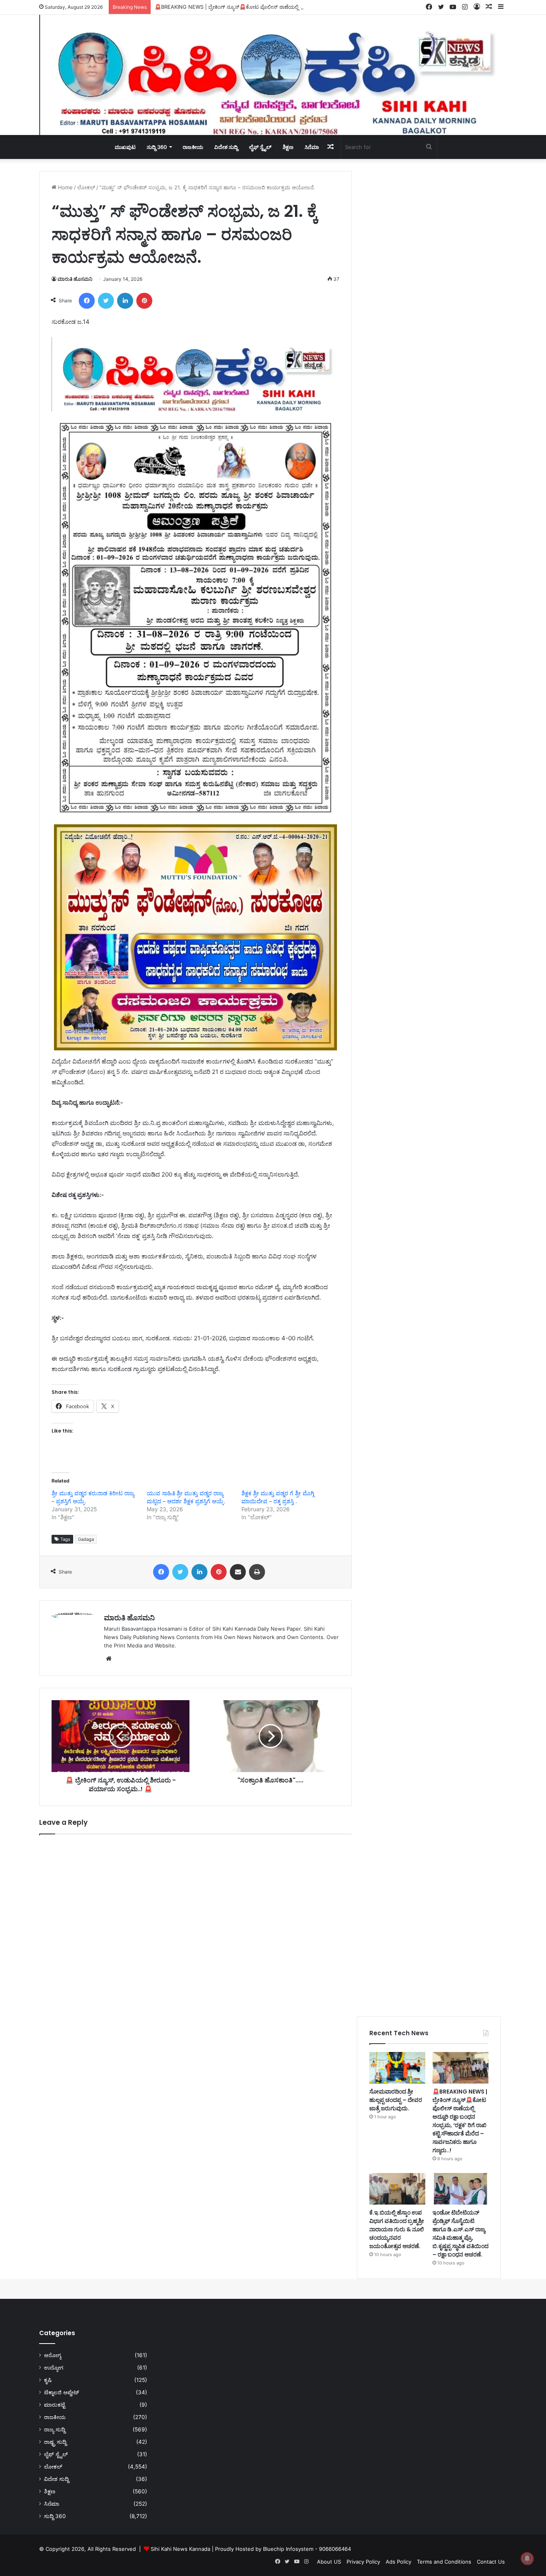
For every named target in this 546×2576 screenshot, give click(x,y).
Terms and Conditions (444, 2562)
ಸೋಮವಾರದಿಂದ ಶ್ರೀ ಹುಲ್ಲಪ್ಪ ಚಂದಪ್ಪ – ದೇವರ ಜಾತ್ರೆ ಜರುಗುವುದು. (396, 2100)
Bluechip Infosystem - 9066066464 (307, 2549)
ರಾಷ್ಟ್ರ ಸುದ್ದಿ (55, 2442)
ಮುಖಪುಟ (125, 147)
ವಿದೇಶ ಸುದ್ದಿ (226, 147)
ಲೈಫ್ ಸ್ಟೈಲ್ (260, 147)
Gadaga (86, 1539)
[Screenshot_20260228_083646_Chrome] (195, 409)
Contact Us (491, 2562)
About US (329, 2562)
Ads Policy (399, 2562)
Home (65, 187)
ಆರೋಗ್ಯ (53, 2355)
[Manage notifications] (527, 2558)
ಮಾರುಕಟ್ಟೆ (55, 2405)
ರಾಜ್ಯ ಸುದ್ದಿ (55, 2429)
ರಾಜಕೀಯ (193, 147)
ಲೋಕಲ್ (86, 187)
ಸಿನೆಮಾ (312, 147)
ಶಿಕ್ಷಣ (288, 147)
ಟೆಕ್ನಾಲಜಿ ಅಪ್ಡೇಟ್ (62, 2392)
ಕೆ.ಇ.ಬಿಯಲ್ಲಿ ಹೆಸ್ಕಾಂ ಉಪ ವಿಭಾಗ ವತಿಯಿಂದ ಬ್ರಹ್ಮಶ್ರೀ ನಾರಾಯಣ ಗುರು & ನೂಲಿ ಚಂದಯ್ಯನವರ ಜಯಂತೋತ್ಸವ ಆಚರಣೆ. (397, 2229)
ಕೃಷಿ (48, 2380)
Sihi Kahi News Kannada (180, 2549)
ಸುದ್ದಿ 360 (157, 147)
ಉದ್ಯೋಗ (54, 2368)
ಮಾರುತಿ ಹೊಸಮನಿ (75, 279)
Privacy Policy (363, 2562)
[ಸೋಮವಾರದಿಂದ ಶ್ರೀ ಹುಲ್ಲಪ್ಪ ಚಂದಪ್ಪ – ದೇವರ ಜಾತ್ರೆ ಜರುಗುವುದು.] (397, 2068)
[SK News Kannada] (273, 75)
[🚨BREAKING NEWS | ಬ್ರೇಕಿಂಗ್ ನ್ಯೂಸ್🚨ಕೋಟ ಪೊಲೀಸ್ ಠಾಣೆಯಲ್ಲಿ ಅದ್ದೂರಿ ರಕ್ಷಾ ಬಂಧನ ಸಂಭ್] (460, 2068)
